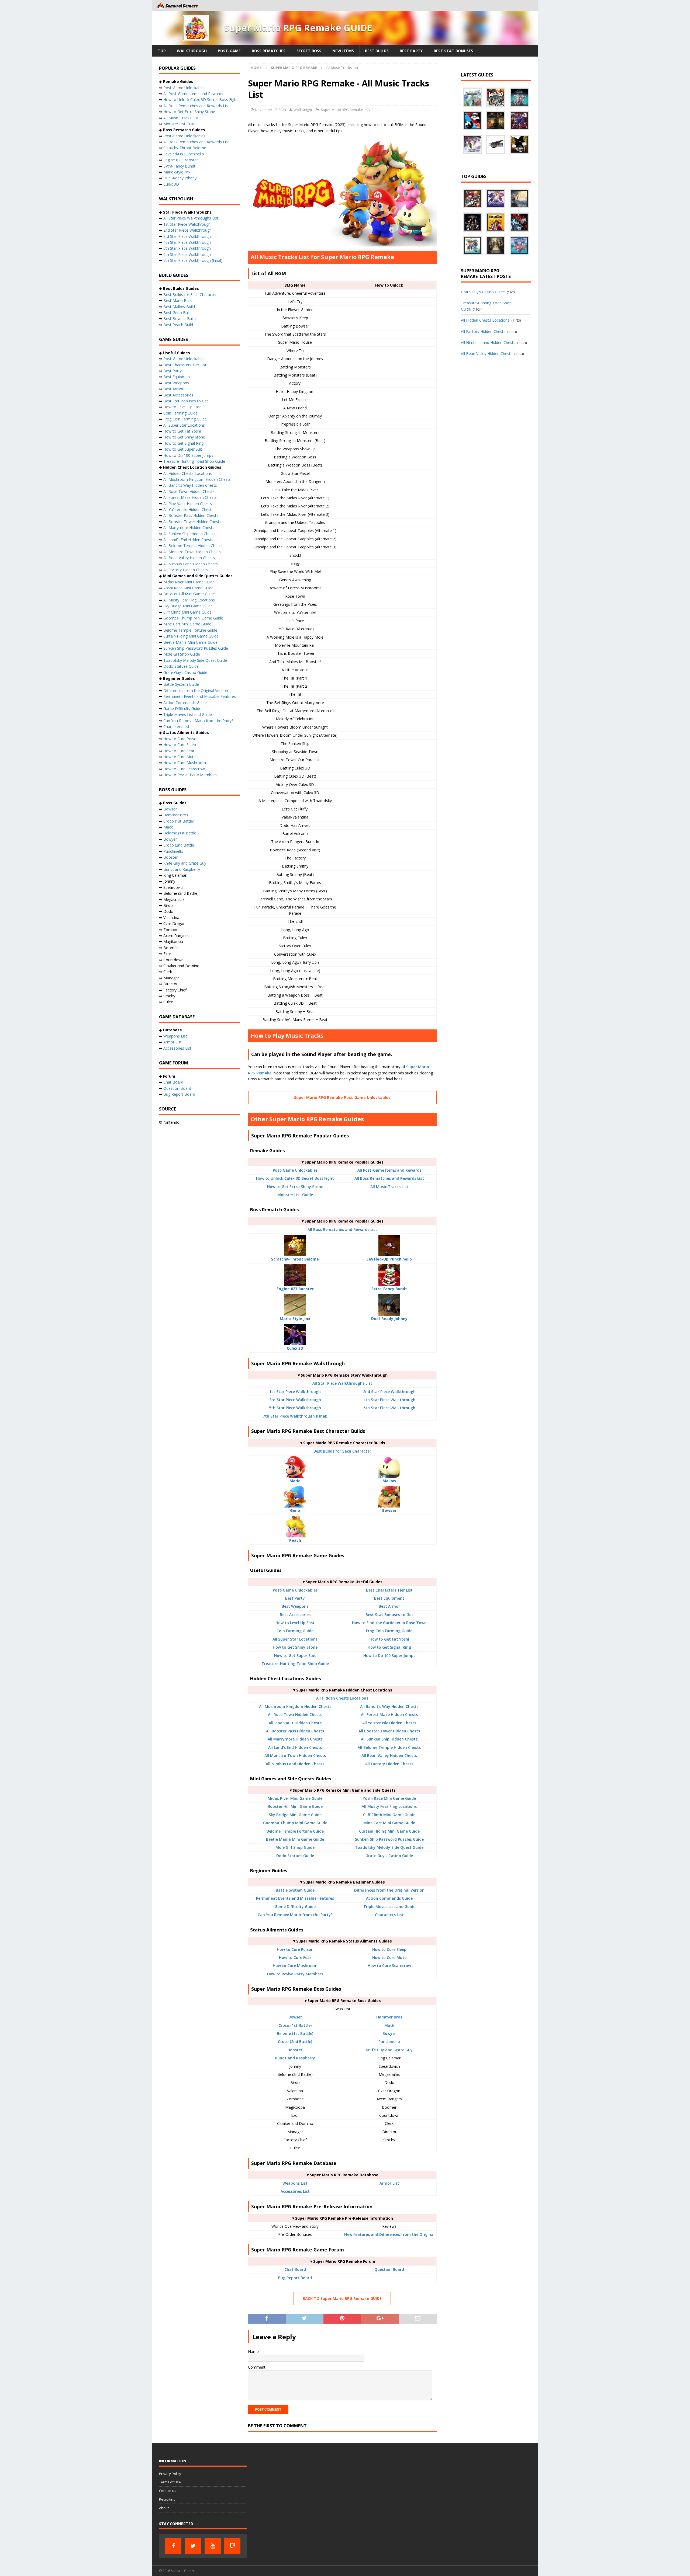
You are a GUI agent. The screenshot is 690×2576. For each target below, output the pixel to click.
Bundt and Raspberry (295, 2058)
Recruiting (167, 2499)
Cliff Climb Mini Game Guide (389, 1815)
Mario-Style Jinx (177, 172)
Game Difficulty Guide (295, 1907)
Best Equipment (389, 1598)
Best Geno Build (177, 313)
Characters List (389, 1915)
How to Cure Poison (295, 1949)
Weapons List (295, 2183)
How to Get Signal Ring (389, 1647)
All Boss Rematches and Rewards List (389, 1178)
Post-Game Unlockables (295, 1170)
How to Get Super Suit (295, 1656)
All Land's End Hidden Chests (295, 1747)
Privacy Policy (170, 2474)
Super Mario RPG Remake (342, 110)
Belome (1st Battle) (295, 2033)
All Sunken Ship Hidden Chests (389, 1739)
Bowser (295, 2017)
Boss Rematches (269, 51)
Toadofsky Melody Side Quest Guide (389, 1847)
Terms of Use (170, 2482)
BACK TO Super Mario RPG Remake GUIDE (342, 2298)
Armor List (389, 2183)
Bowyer (389, 2033)
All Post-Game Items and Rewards (389, 1170)
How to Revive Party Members (295, 1974)
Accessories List (295, 2191)
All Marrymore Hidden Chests (295, 1739)
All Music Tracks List (389, 1187)
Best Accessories (295, 1615)
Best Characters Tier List (389, 1590)
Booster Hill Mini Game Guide (295, 1806)
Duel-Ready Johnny (180, 178)
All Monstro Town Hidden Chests (295, 1755)
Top (162, 51)
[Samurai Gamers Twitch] (232, 2546)
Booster (295, 2050)
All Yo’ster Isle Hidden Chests (188, 509)
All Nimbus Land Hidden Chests (295, 1764)
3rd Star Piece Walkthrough (295, 1400)
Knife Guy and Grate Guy (389, 2050)
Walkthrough (192, 51)
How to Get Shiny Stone (295, 1647)
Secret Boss (309, 51)
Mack (389, 2025)
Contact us (168, 2491)
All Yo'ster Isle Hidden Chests (389, 1723)
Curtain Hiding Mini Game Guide (389, 1831)
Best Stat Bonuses (453, 51)
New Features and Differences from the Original (389, 2234)
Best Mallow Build (179, 307)
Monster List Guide (295, 1195)
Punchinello (389, 2041)
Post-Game (229, 51)
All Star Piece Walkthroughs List (342, 1383)
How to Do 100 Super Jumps (389, 1656)
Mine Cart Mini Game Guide (389, 1823)
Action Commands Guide (389, 1898)
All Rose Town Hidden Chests (295, 1715)
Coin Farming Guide (295, 1631)
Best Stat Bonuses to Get (389, 1615)
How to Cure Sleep (389, 1949)
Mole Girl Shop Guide (295, 1847)
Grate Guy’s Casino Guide (185, 672)
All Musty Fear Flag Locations (389, 1806)
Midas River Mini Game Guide (295, 1798)
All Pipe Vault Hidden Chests (295, 1723)
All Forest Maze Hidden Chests (389, 1715)
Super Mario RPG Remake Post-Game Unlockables (342, 1097)
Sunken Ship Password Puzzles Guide (389, 1839)
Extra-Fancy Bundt (179, 166)
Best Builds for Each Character (342, 1451)
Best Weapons (295, 1606)
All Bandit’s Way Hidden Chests (389, 1706)
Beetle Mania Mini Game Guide (295, 1839)
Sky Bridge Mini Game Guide (295, 1815)
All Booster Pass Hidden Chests (295, 1731)
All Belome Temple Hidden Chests (389, 1747)
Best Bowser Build (180, 318)
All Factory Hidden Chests (389, 1764)
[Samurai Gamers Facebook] (173, 2546)
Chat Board (295, 2269)
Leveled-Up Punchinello (184, 154)
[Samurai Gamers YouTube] (213, 2546)
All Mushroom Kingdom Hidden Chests (295, 1706)
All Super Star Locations (295, 1639)
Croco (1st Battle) (295, 2025)
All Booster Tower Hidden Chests (389, 1731)
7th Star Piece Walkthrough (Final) (295, 1416)
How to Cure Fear (295, 1957)
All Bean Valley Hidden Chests (389, 1755)
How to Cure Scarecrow (389, 1966)
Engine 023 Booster (181, 160)
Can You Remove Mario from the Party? (295, 1915)
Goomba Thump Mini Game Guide (295, 1823)
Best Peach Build (178, 325)
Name (253, 2352)
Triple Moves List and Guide (389, 1907)
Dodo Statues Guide (295, 1856)
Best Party (411, 51)
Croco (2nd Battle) (295, 2041)
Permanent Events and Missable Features (295, 1898)
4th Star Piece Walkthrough (389, 1400)
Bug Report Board (295, 2278)
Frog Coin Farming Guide (389, 1631)
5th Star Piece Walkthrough (295, 1408)
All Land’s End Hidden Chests (188, 540)
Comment (257, 2367)
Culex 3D (171, 184)
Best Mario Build (178, 300)
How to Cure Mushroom (295, 1966)
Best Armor (389, 1606)
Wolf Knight (303, 110)
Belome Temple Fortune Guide (295, 1831)
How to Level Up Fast (295, 1623)
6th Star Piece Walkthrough (389, 1408)
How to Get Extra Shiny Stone (295, 1187)
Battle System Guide (295, 1890)
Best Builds (377, 51)
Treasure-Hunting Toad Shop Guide (295, 1664)
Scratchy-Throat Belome (185, 148)
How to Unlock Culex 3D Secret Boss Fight (295, 1178)
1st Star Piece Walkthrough (295, 1392)
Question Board (389, 2269)
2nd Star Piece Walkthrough (389, 1392)
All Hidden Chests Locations (342, 1698)
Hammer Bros (389, 2017)
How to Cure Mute (389, 1957)
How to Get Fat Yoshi (389, 1639)
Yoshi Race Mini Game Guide (389, 1798)
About (164, 2508)
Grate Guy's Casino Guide (389, 1856)
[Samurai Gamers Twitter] (193, 2546)
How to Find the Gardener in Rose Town (389, 1623)
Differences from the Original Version (389, 1890)
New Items (343, 51)
